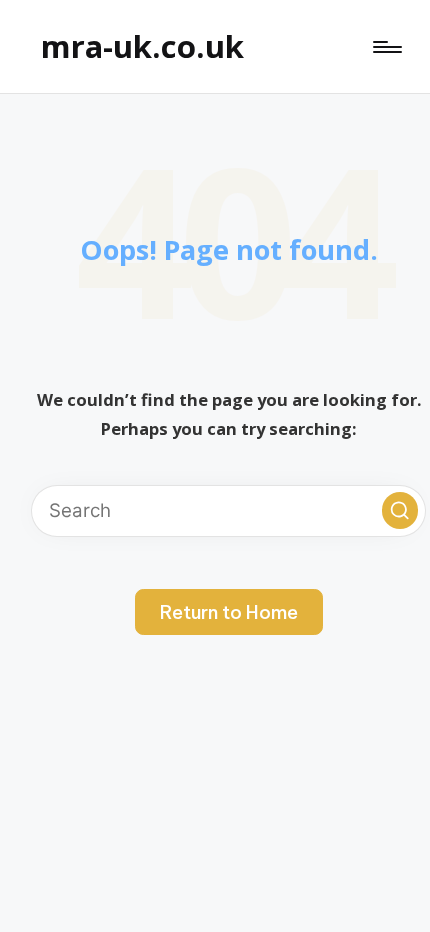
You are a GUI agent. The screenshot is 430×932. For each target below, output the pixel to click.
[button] (400, 510)
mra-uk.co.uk (142, 46)
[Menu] (386, 47)
